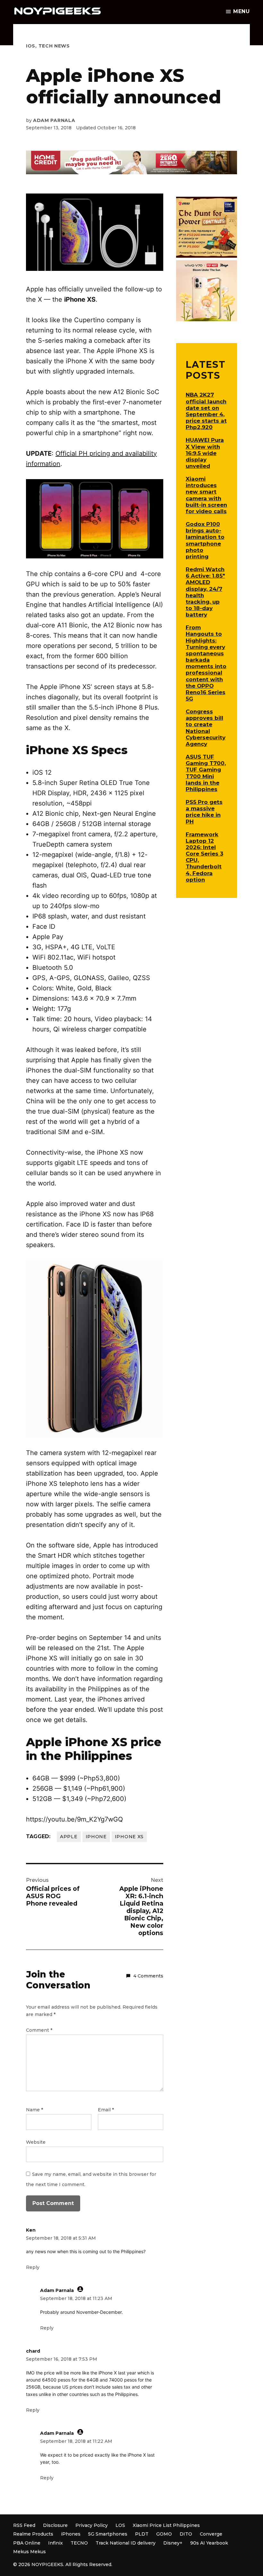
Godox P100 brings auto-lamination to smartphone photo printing (205, 540)
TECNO (79, 2543)
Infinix (55, 2543)
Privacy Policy (92, 2525)
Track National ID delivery (126, 2543)
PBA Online (27, 2543)
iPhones (71, 2534)
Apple (69, 1837)
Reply (33, 2267)
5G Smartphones (108, 2534)
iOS (31, 46)
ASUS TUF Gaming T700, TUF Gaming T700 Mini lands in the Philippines (206, 773)
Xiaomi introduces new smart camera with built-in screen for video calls (206, 495)
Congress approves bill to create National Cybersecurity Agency (206, 728)
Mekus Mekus (30, 2552)
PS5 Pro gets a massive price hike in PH (204, 812)
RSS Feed (24, 2525)
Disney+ (173, 2543)
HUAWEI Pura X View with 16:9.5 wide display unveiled (205, 453)
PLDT (142, 2534)
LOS (120, 2525)
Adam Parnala (54, 120)
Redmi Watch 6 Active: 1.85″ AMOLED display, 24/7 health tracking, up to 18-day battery (205, 592)
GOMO (164, 2534)
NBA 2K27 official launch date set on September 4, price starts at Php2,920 (206, 411)
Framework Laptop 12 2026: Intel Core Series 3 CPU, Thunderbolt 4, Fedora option (204, 857)
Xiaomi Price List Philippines (166, 2525)
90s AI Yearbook (209, 2543)
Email (106, 2110)
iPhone (96, 1837)
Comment (39, 2030)
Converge (211, 2534)
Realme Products (33, 2534)
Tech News (54, 46)
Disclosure (55, 2525)
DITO (186, 2534)
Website (36, 2142)
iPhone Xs (129, 1837)
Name (34, 2110)
